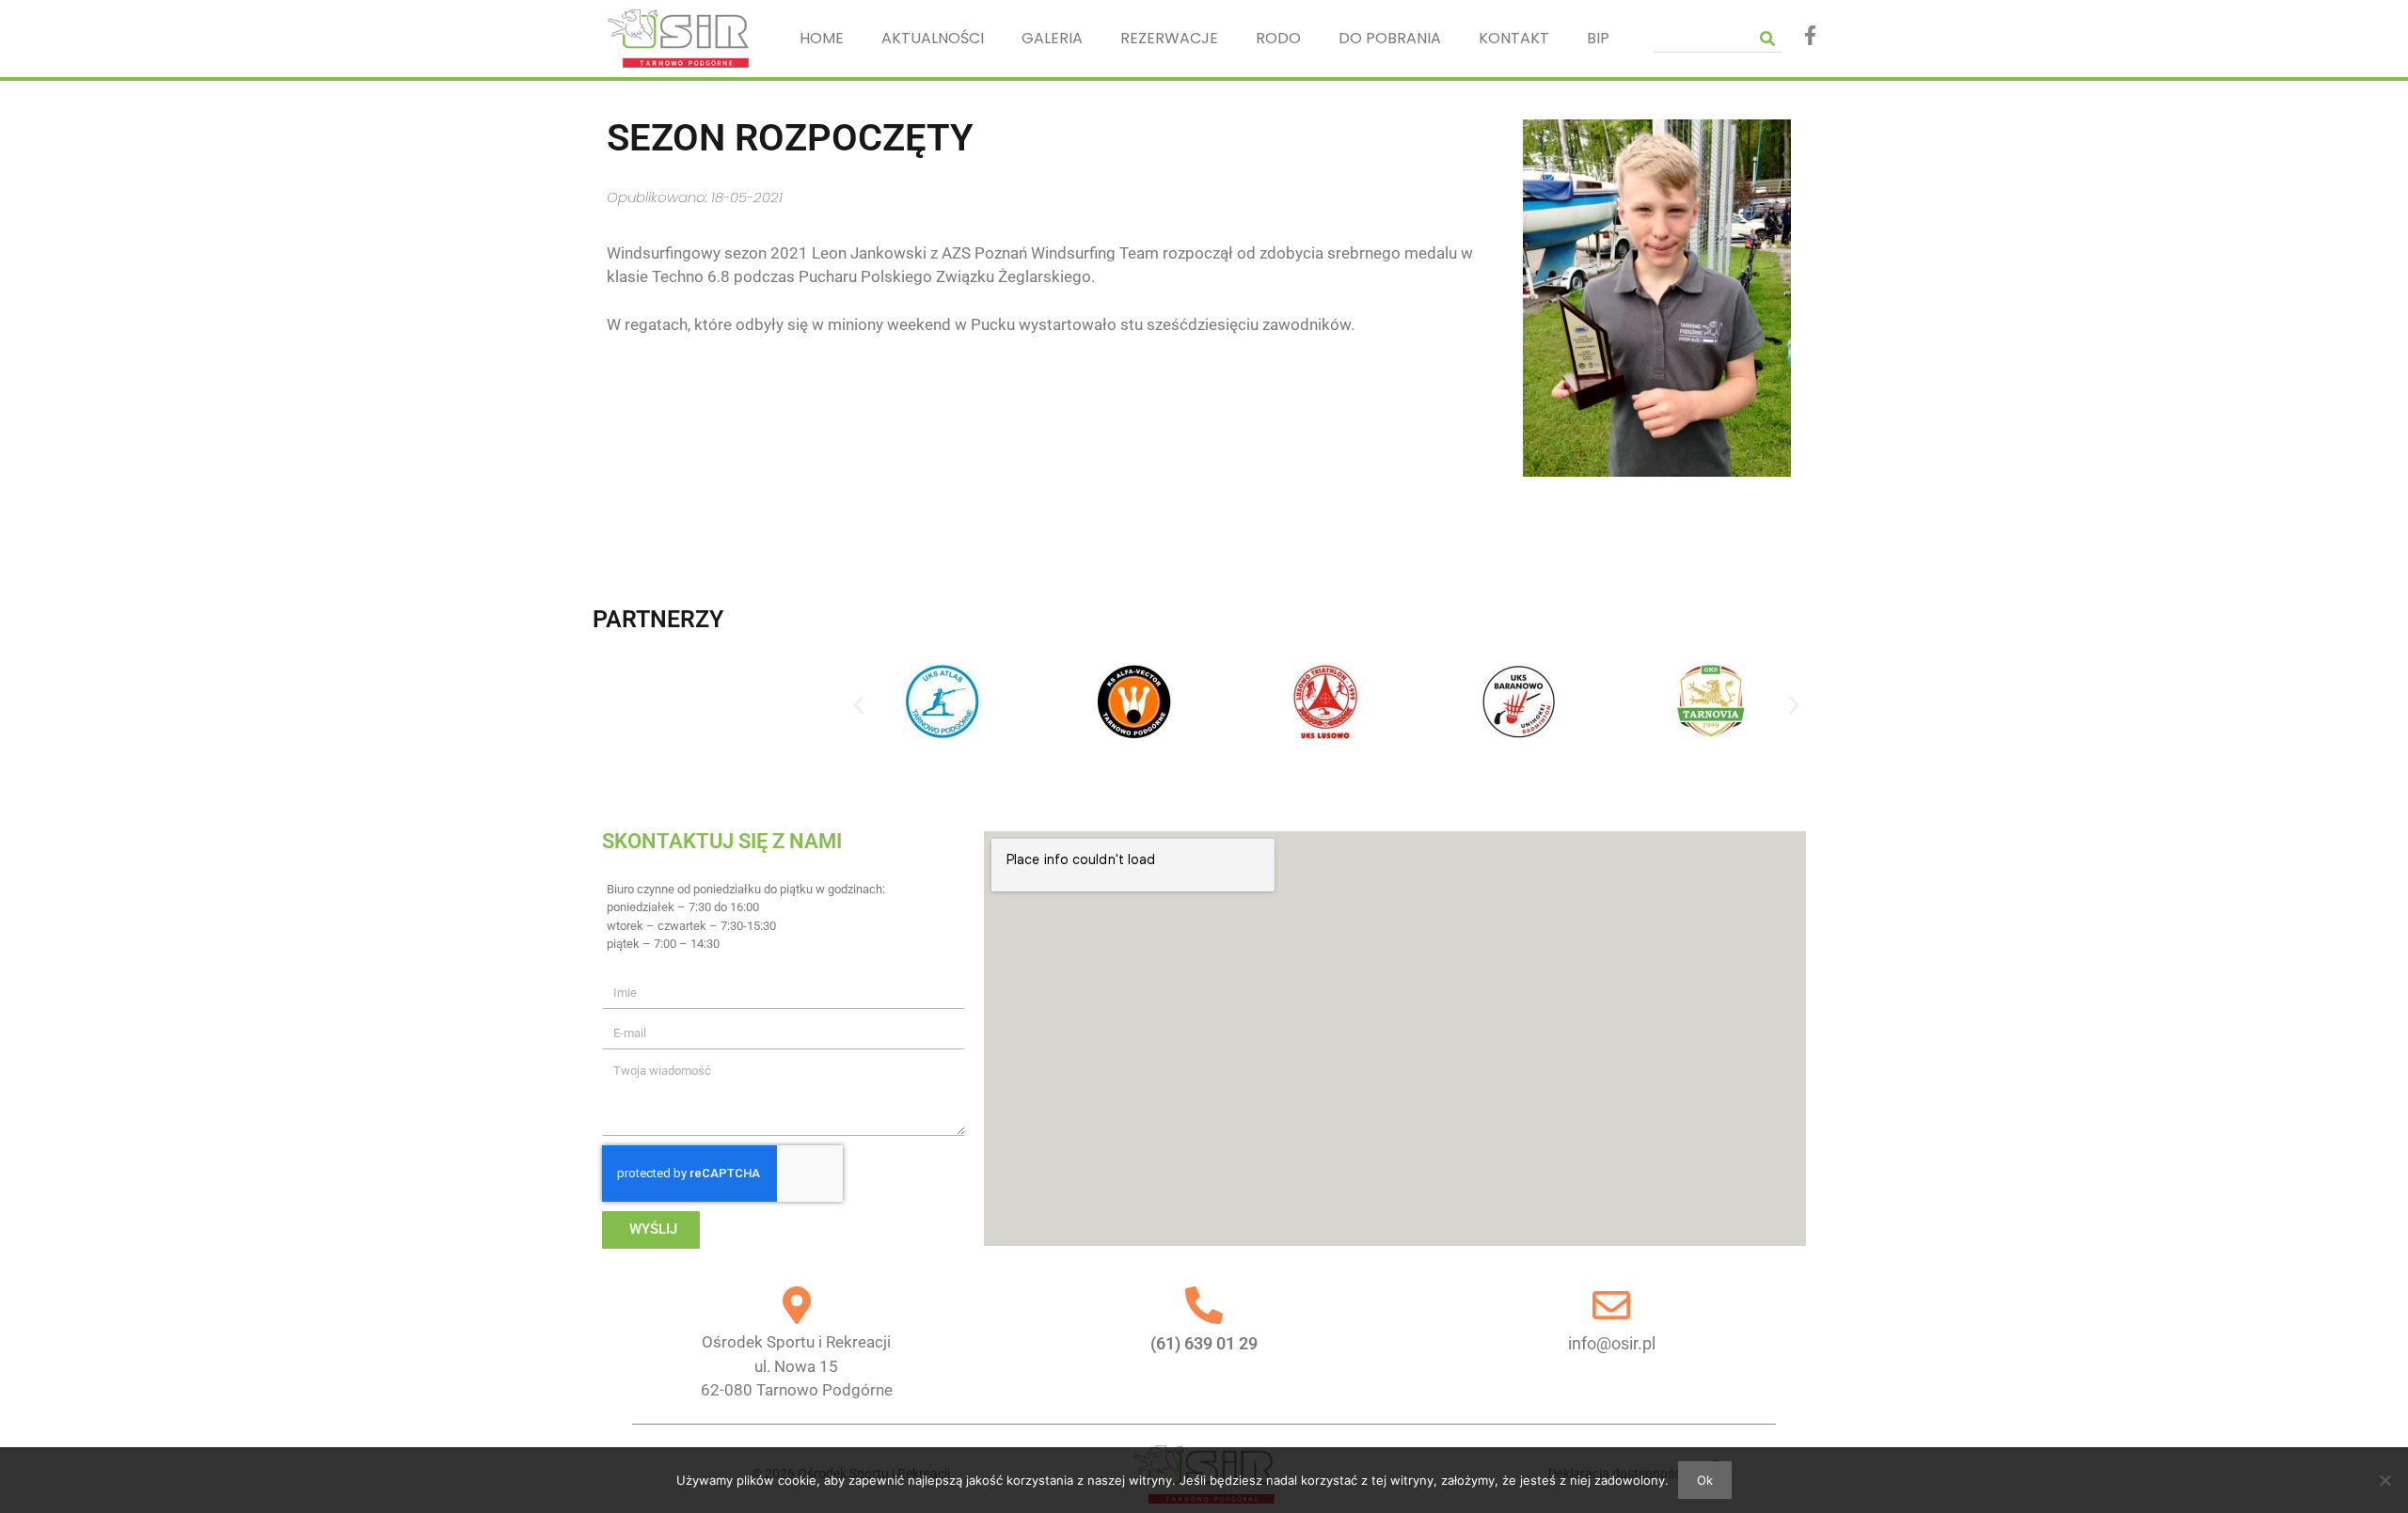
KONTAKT (1514, 38)
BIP (1598, 38)
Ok (1705, 1480)
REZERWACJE (1169, 38)
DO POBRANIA (1390, 38)
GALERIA (1052, 38)
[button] (858, 706)
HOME (822, 38)
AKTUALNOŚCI (933, 38)
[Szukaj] (1767, 38)
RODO (1278, 38)
